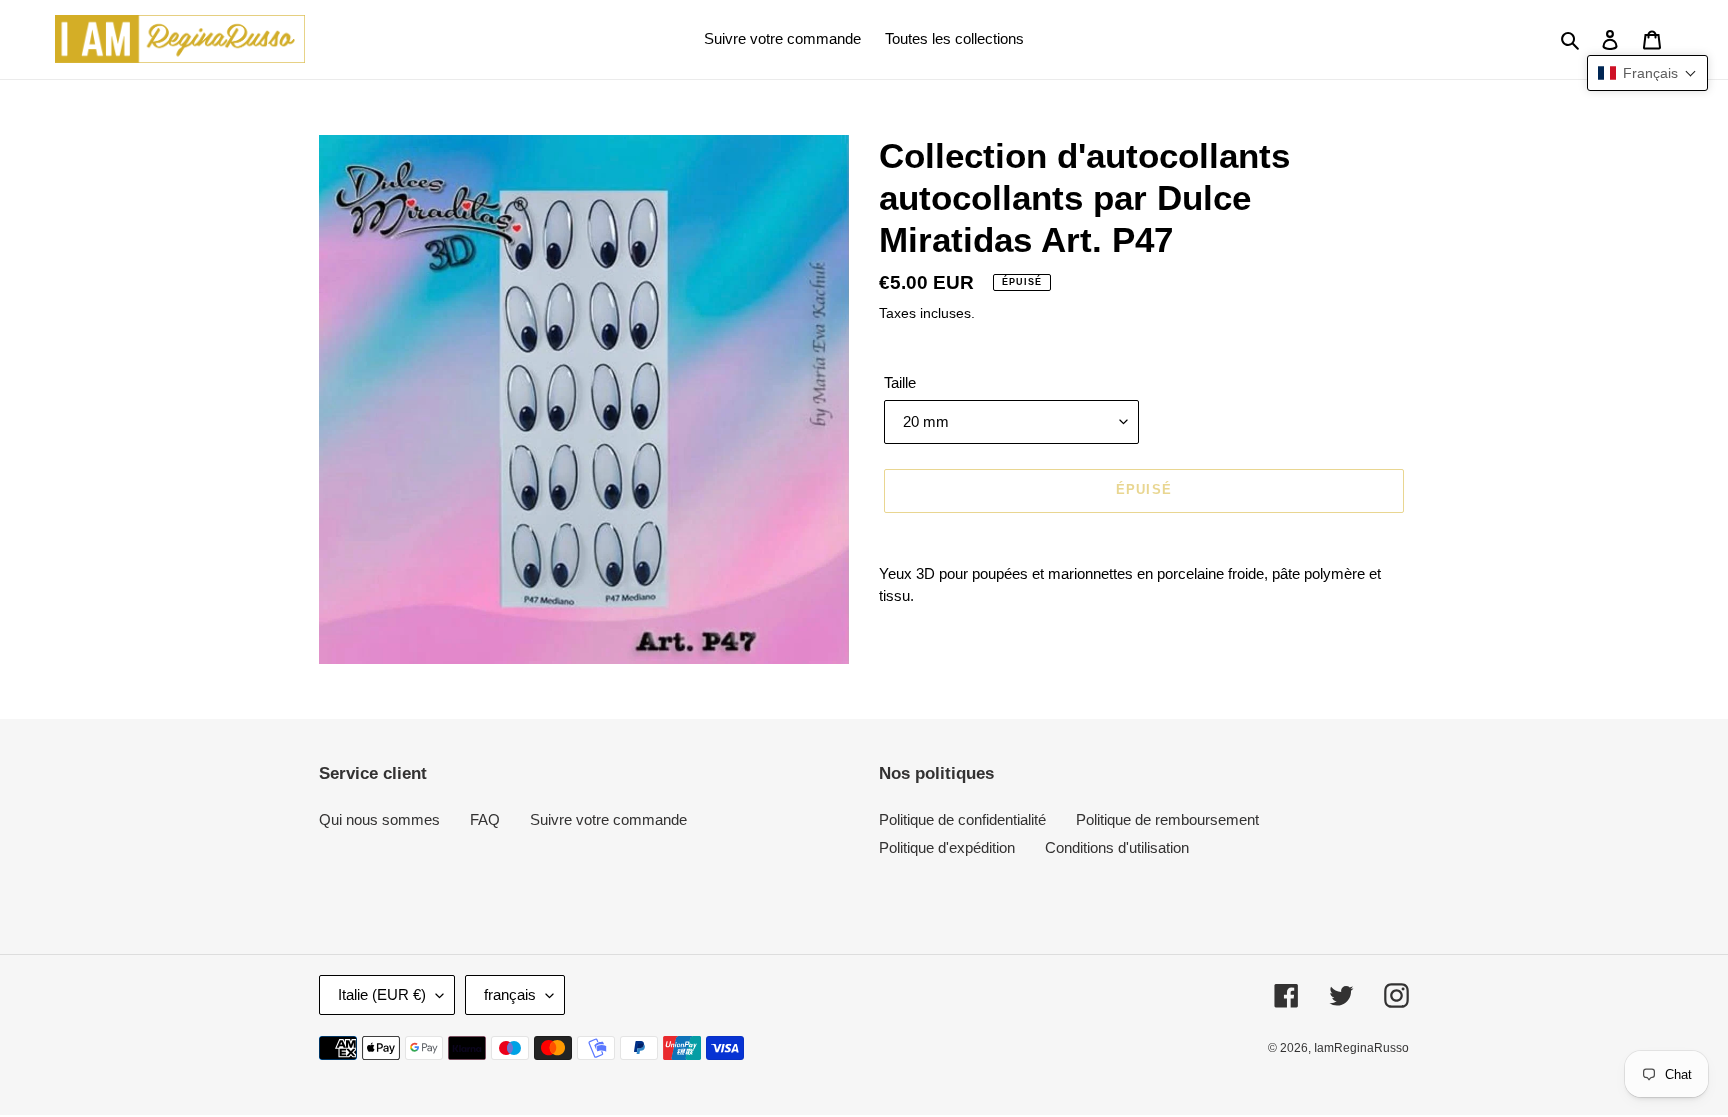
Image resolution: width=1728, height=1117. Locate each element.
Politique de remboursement (1167, 819)
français (510, 994)
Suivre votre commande (608, 819)
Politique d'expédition (947, 847)
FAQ (485, 819)
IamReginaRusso (1361, 1048)
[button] (1647, 73)
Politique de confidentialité (962, 819)
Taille (900, 382)
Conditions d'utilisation (1117, 847)
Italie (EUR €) (382, 994)
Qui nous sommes (379, 819)
